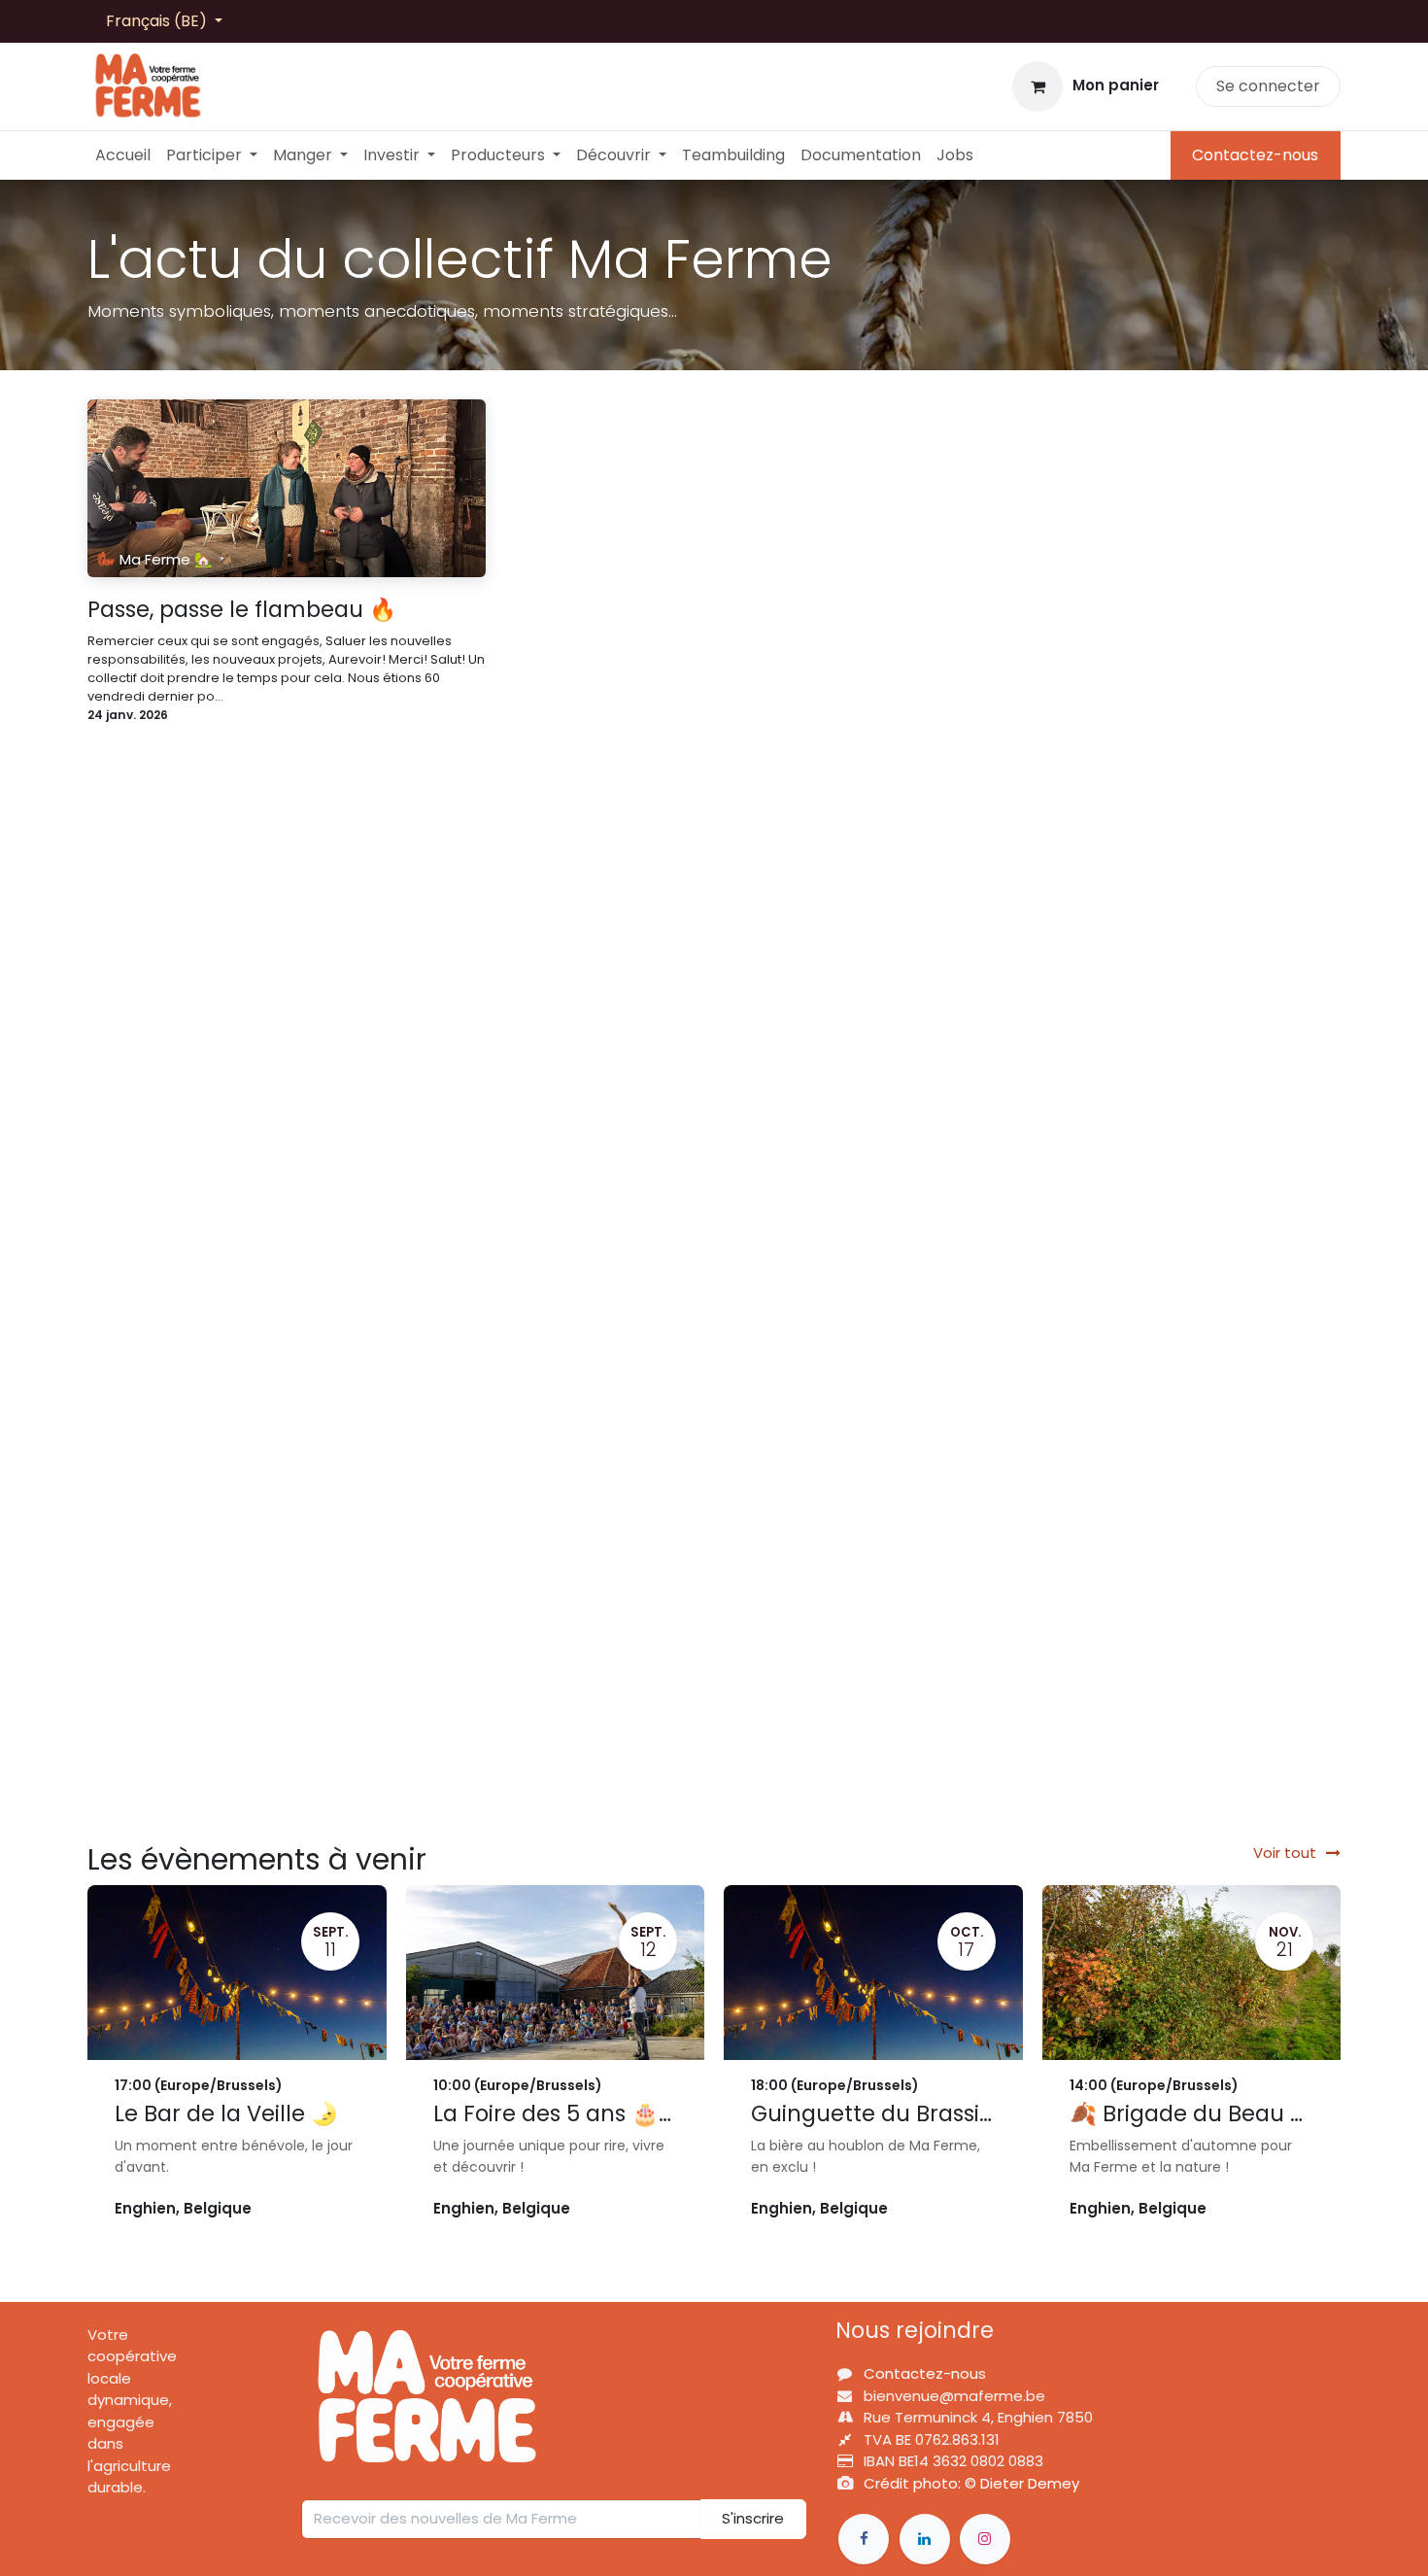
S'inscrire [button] (753, 2518)
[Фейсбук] (864, 2539)
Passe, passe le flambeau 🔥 (242, 610)
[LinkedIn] (925, 2539)
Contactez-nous (1255, 155)
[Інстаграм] (985, 2539)
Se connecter (1268, 86)
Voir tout (1285, 1853)
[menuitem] (123, 155)
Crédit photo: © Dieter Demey (971, 2483)
